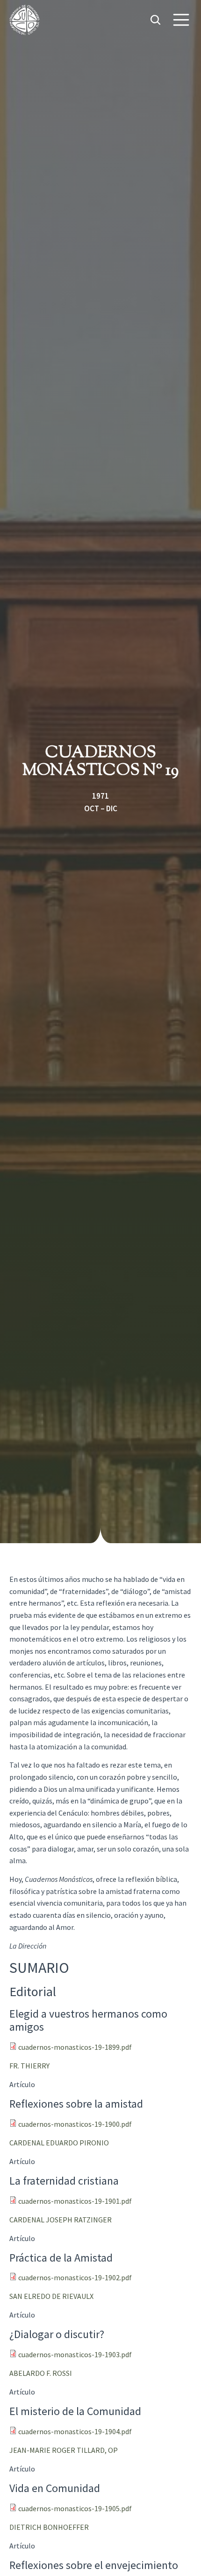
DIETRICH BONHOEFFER (49, 2527)
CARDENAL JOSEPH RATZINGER (61, 2220)
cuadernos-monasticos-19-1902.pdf (75, 2277)
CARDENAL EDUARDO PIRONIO (59, 2143)
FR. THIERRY (29, 2066)
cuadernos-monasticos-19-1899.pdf (75, 2047)
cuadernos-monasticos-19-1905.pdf (75, 2508)
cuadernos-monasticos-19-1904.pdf (75, 2431)
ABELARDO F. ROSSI (41, 2373)
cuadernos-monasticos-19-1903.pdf (75, 2354)
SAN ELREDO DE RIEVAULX (51, 2296)
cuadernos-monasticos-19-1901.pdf (75, 2201)
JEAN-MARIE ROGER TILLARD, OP (64, 2450)
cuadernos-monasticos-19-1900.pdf (75, 2124)
